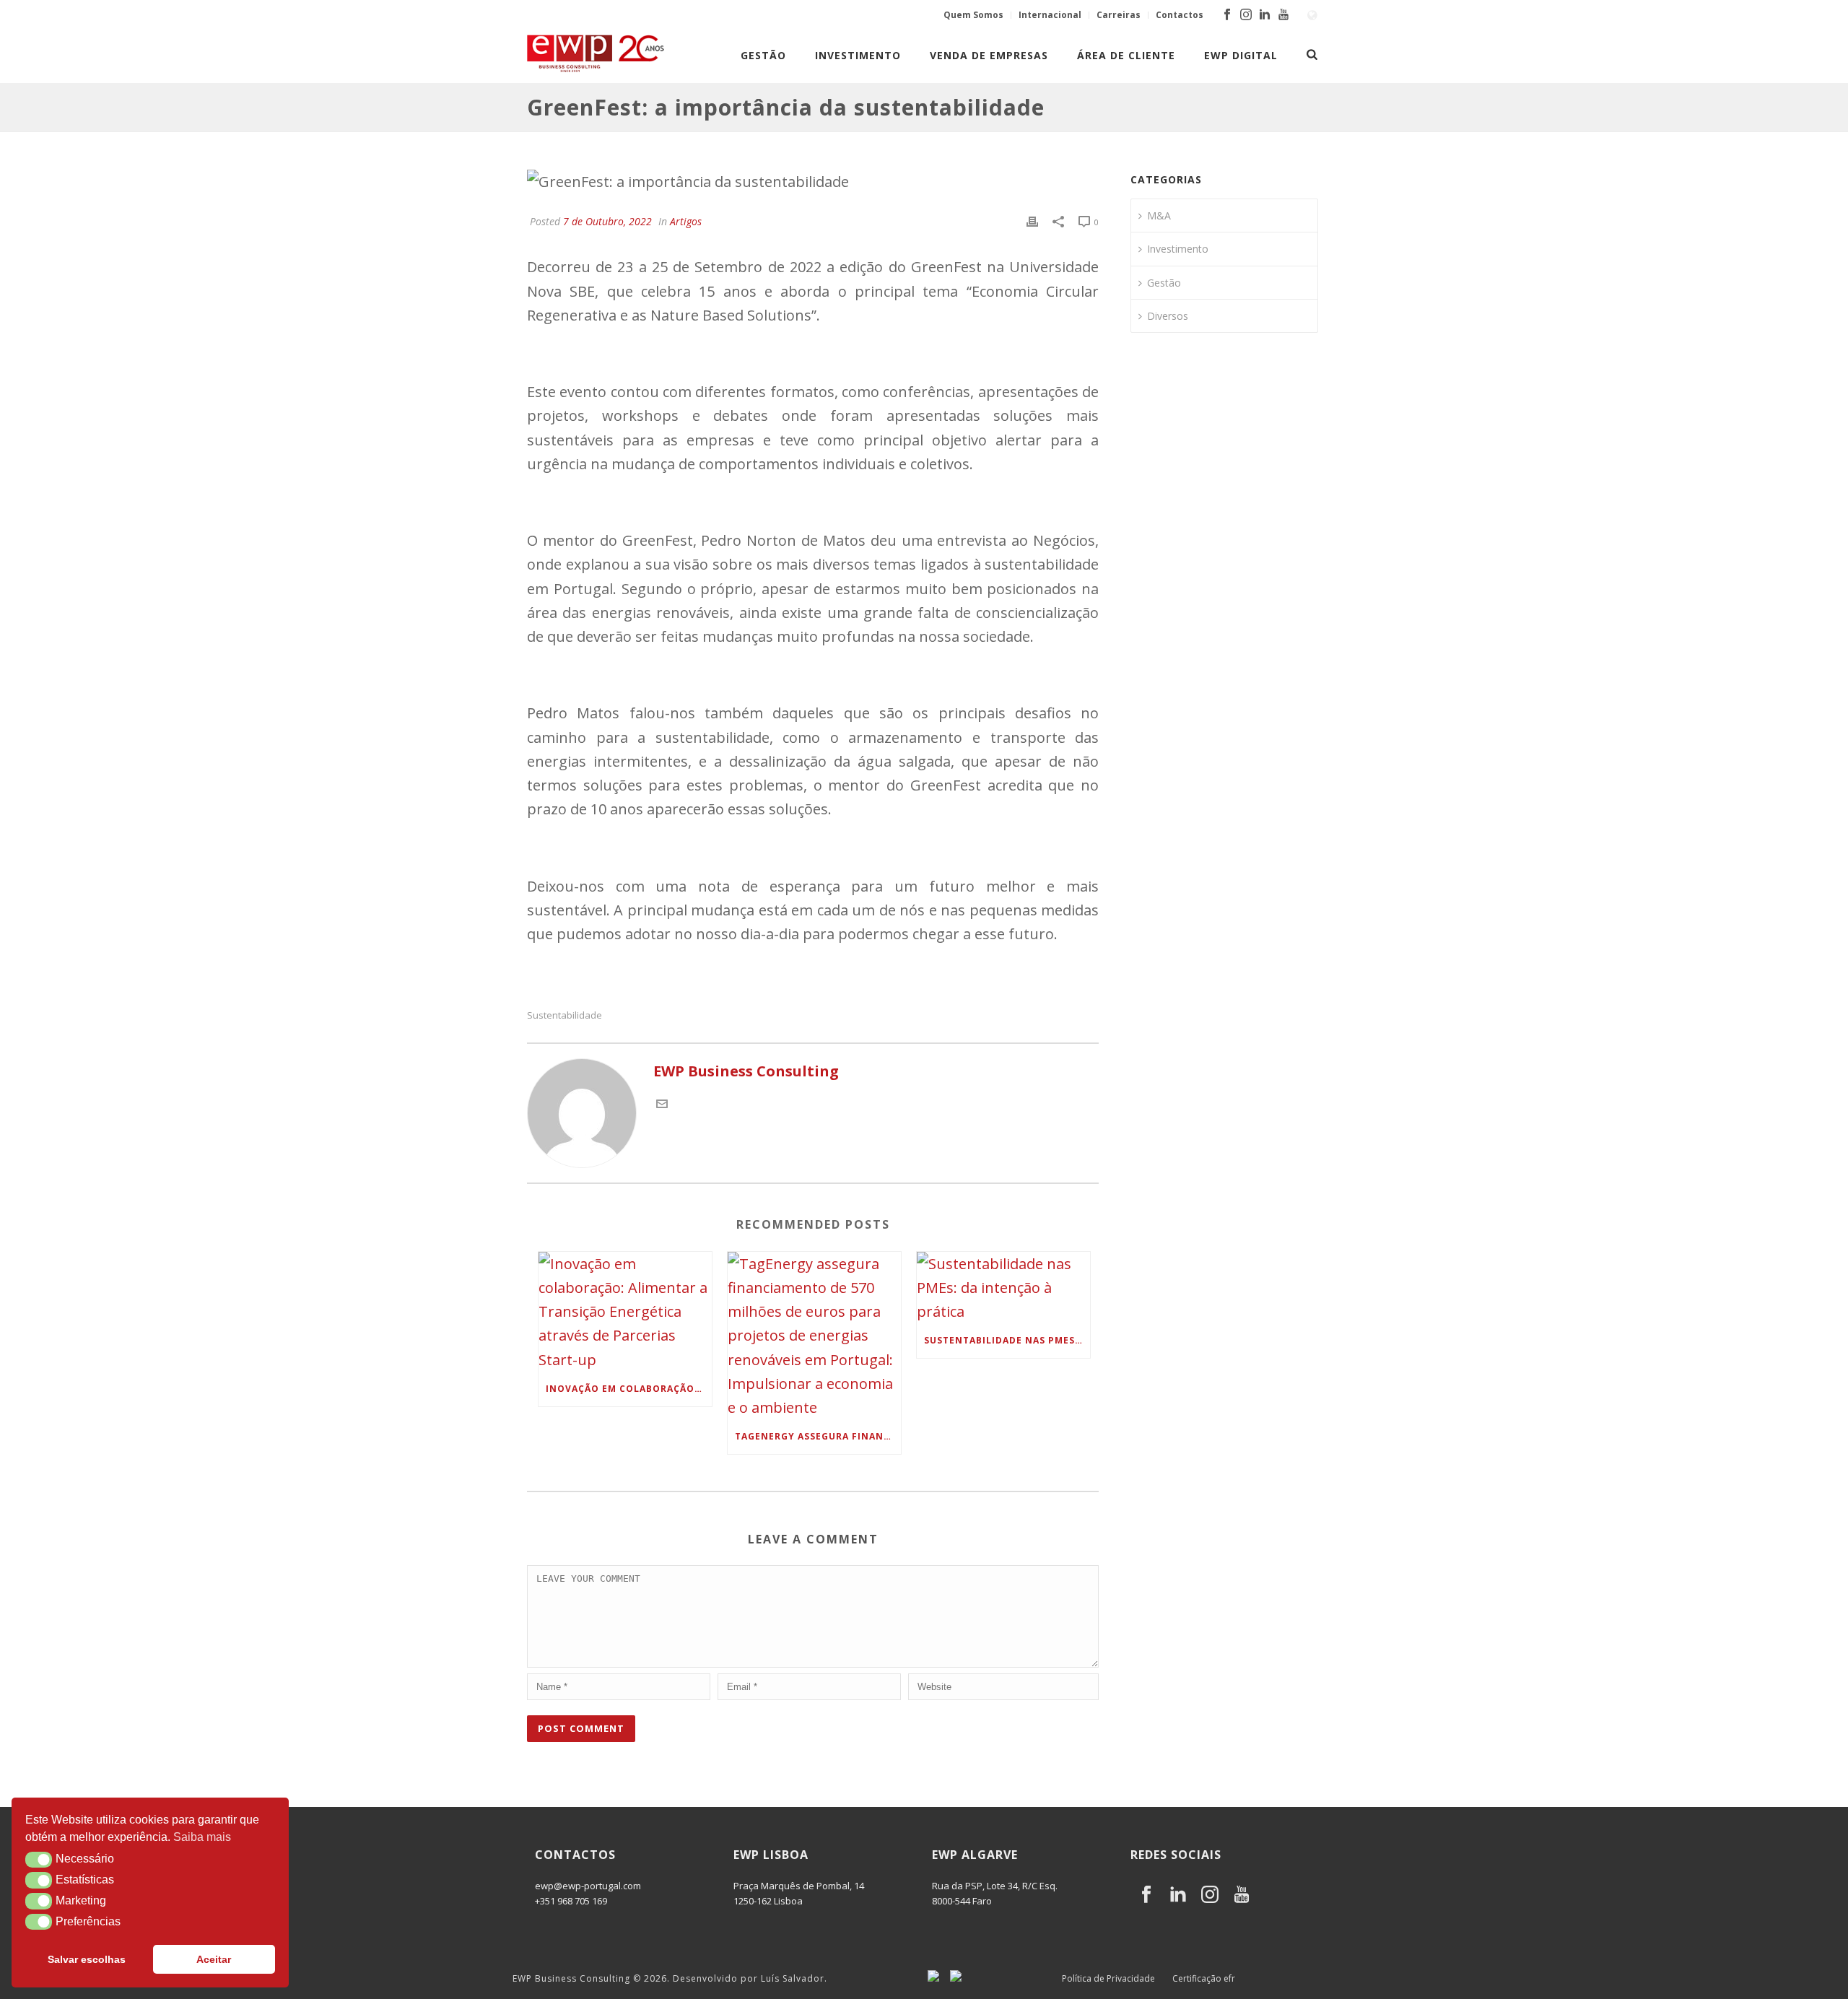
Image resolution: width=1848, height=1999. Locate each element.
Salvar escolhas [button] (87, 1959)
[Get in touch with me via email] (662, 1104)
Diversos (1168, 316)
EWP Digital (1241, 55)
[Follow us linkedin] (1178, 1895)
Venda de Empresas (989, 55)
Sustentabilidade (565, 1015)
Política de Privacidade (1108, 1979)
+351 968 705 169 (571, 1901)
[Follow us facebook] (1146, 1895)
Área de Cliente (1126, 55)
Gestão (763, 55)
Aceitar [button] (214, 1959)
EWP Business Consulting (571, 1978)
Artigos (686, 221)
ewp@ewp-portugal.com (588, 1886)
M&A (1159, 215)
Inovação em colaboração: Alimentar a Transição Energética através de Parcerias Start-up (629, 1389)
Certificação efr (1204, 1979)
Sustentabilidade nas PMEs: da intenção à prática (1007, 1340)
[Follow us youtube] (1242, 1895)
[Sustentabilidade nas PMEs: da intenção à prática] (1003, 1288)
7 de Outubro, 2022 (607, 221)
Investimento (858, 55)
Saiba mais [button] (202, 1837)
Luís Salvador (793, 1978)
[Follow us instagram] (1210, 1895)
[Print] (1032, 220)
